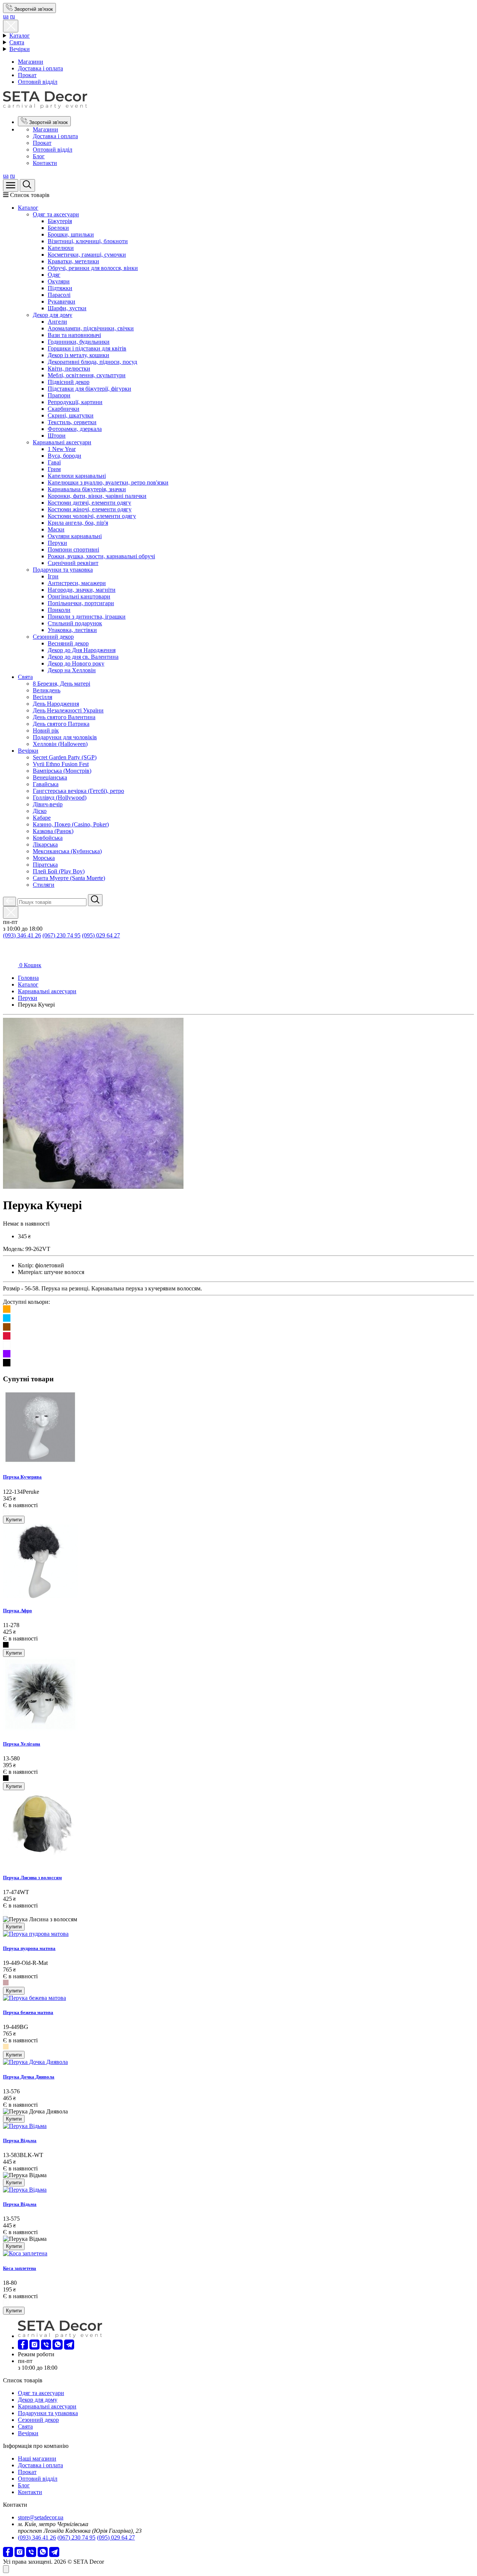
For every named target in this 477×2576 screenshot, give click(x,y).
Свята (17, 42)
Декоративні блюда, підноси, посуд (92, 362)
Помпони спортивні (73, 549)
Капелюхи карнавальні (77, 476)
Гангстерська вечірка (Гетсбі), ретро (78, 791)
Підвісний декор (69, 382)
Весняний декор (68, 643)
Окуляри (59, 281)
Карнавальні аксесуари (62, 442)
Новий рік (46, 730)
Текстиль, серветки (72, 422)
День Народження (56, 704)
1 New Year (62, 449)
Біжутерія (60, 221)
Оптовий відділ (38, 82)
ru (12, 16)
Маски (56, 529)
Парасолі (59, 295)
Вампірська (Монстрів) (62, 771)
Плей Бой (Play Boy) (59, 871)
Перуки (57, 543)
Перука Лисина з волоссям (32, 1878)
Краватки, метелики (73, 261)
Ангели (57, 322)
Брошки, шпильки (71, 234)
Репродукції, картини (75, 402)
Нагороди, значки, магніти (82, 590)
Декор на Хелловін (72, 670)
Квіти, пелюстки (69, 369)
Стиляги (44, 885)
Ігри (53, 576)
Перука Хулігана (22, 1744)
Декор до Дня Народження (82, 650)
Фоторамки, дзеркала (75, 429)
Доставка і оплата (40, 68)
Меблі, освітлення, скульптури (87, 375)
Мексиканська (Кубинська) (67, 851)
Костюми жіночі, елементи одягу (90, 509)
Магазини (31, 62)
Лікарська (45, 844)
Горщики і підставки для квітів (87, 348)
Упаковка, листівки (72, 630)
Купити (14, 1520)
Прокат (27, 75)
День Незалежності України (68, 710)
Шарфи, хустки (67, 308)
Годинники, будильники (79, 342)
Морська (44, 858)
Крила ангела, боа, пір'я (78, 523)
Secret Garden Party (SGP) (65, 757)
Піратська (45, 865)
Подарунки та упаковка (63, 570)
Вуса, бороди (64, 456)
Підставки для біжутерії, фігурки (89, 389)
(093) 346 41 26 (22, 935)
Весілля (42, 697)
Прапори (59, 395)
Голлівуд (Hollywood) (60, 798)
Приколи (59, 610)
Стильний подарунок (75, 623)
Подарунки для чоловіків (65, 737)
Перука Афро (18, 1611)
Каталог (20, 36)
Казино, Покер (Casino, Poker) (71, 824)
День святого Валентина (64, 717)
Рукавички (61, 301)
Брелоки (58, 228)
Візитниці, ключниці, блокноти (88, 241)
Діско (40, 811)
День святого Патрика (61, 724)
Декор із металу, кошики (78, 355)
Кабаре (42, 818)
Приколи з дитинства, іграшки (87, 617)
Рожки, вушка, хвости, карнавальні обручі (101, 556)
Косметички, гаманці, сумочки (87, 255)
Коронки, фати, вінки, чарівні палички (97, 496)
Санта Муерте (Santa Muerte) (69, 878)
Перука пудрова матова (29, 1948)
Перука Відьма (20, 2140)
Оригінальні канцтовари (79, 596)
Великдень (47, 690)
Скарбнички (64, 409)
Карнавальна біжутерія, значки (87, 489)
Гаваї (54, 462)
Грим (54, 469)
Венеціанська (50, 777)
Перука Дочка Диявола (29, 2077)
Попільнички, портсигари (81, 603)
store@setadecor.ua (41, 2517)
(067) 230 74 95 (61, 935)
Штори (57, 436)
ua (6, 16)
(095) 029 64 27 (101, 935)
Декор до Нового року (76, 663)
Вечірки (20, 49)
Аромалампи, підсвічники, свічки (91, 328)
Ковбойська (48, 838)
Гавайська (46, 784)
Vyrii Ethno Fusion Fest (61, 764)
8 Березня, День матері (61, 684)
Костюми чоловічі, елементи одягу (92, 516)
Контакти (45, 163)
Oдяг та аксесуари (56, 214)
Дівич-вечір (48, 804)
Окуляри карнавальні (75, 536)
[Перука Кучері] (93, 1187)
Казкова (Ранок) (53, 831)
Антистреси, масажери (77, 583)
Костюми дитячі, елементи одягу (89, 503)
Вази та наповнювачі (74, 335)
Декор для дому (53, 315)
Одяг (54, 275)
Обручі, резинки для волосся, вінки (93, 268)
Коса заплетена (20, 2268)
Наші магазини (37, 2459)
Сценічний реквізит (73, 563)
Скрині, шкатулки (71, 415)
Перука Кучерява (22, 1477)
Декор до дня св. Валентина (83, 657)
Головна (28, 978)
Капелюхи (61, 248)
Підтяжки (60, 288)
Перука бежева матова (28, 2012)
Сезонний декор (53, 637)
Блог (39, 156)
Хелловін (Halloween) (60, 744)
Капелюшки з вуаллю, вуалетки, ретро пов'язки (108, 482)
